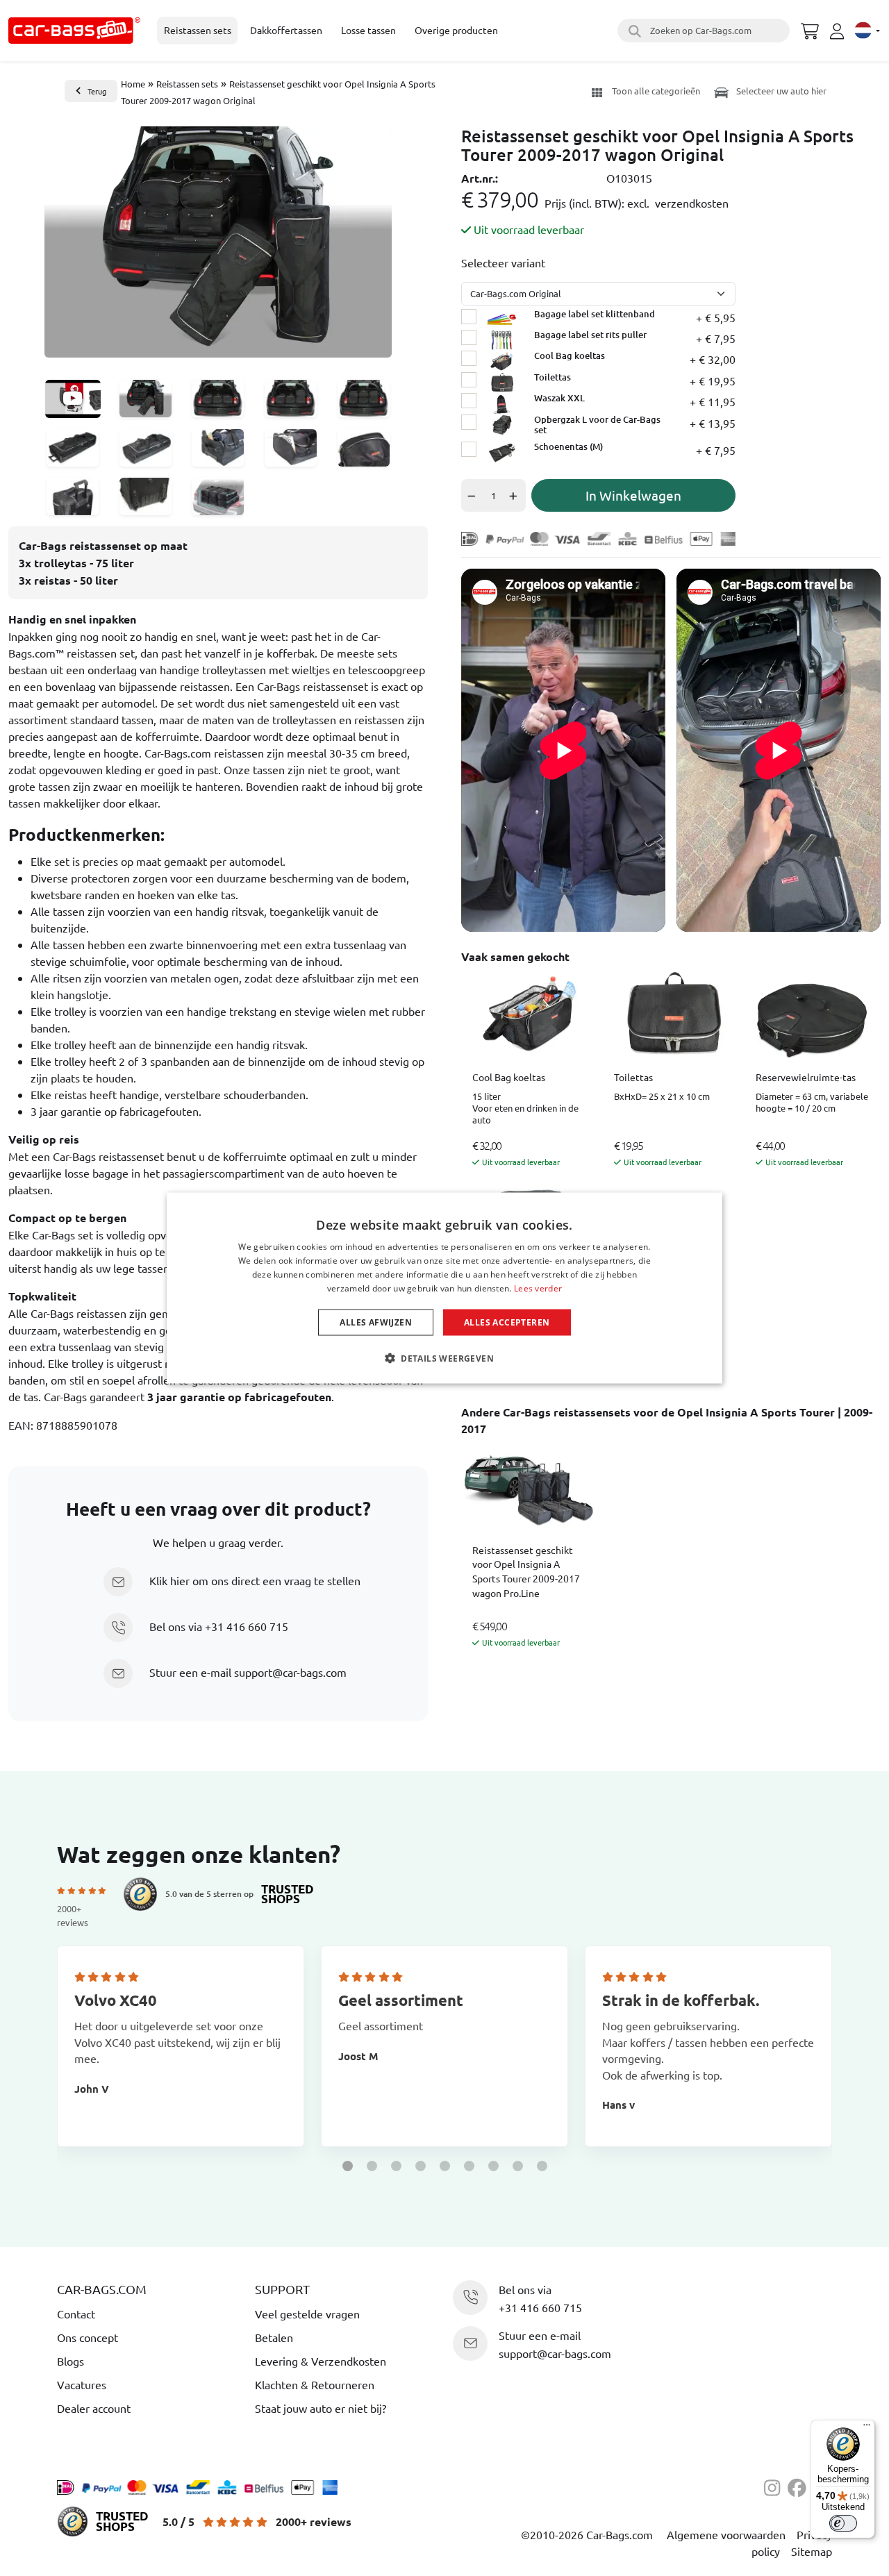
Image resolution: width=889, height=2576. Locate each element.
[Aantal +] (516, 495)
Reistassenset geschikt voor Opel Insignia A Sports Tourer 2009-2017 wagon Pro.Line (526, 1571)
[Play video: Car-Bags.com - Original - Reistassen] (73, 399)
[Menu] (867, 2428)
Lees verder (538, 1288)
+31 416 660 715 (247, 1626)
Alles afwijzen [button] (376, 1322)
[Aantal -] (471, 495)
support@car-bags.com (290, 1672)
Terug (97, 91)
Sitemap (812, 2551)
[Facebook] (799, 2486)
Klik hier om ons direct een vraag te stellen (255, 1580)
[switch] (843, 2523)
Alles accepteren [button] (507, 1322)
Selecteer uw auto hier (780, 91)
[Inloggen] (839, 31)
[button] (348, 2166)
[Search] (633, 31)
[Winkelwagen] (810, 29)
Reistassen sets (187, 84)
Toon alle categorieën (656, 91)
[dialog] (444, 1288)
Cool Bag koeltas (509, 1077)
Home (133, 84)
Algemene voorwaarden (726, 2534)
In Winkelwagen (633, 495)
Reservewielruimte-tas (806, 1077)
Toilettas (633, 1077)
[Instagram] (776, 2486)
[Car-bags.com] (74, 31)
